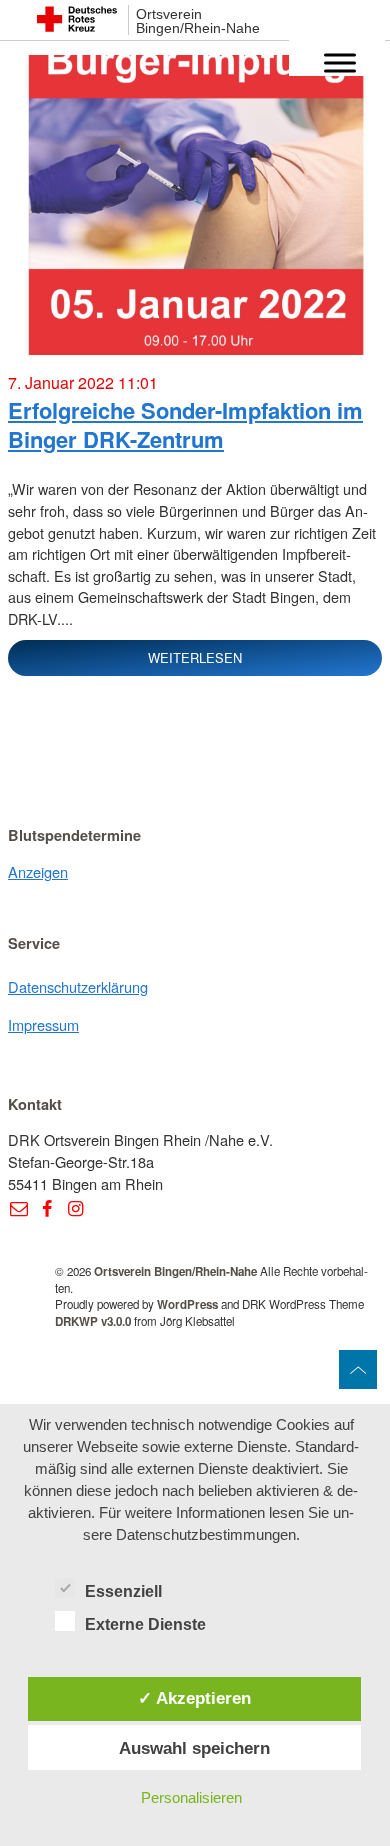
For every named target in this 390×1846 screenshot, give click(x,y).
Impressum (43, 1024)
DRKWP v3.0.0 (93, 1321)
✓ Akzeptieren (194, 1698)
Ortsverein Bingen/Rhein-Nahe (198, 21)
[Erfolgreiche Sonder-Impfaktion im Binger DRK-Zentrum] (195, 212)
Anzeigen (38, 871)
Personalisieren (191, 1797)
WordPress (187, 1304)
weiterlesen (195, 657)
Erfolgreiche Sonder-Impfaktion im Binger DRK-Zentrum (185, 424)
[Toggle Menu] (340, 62)
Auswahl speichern (194, 1748)
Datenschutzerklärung (78, 986)
